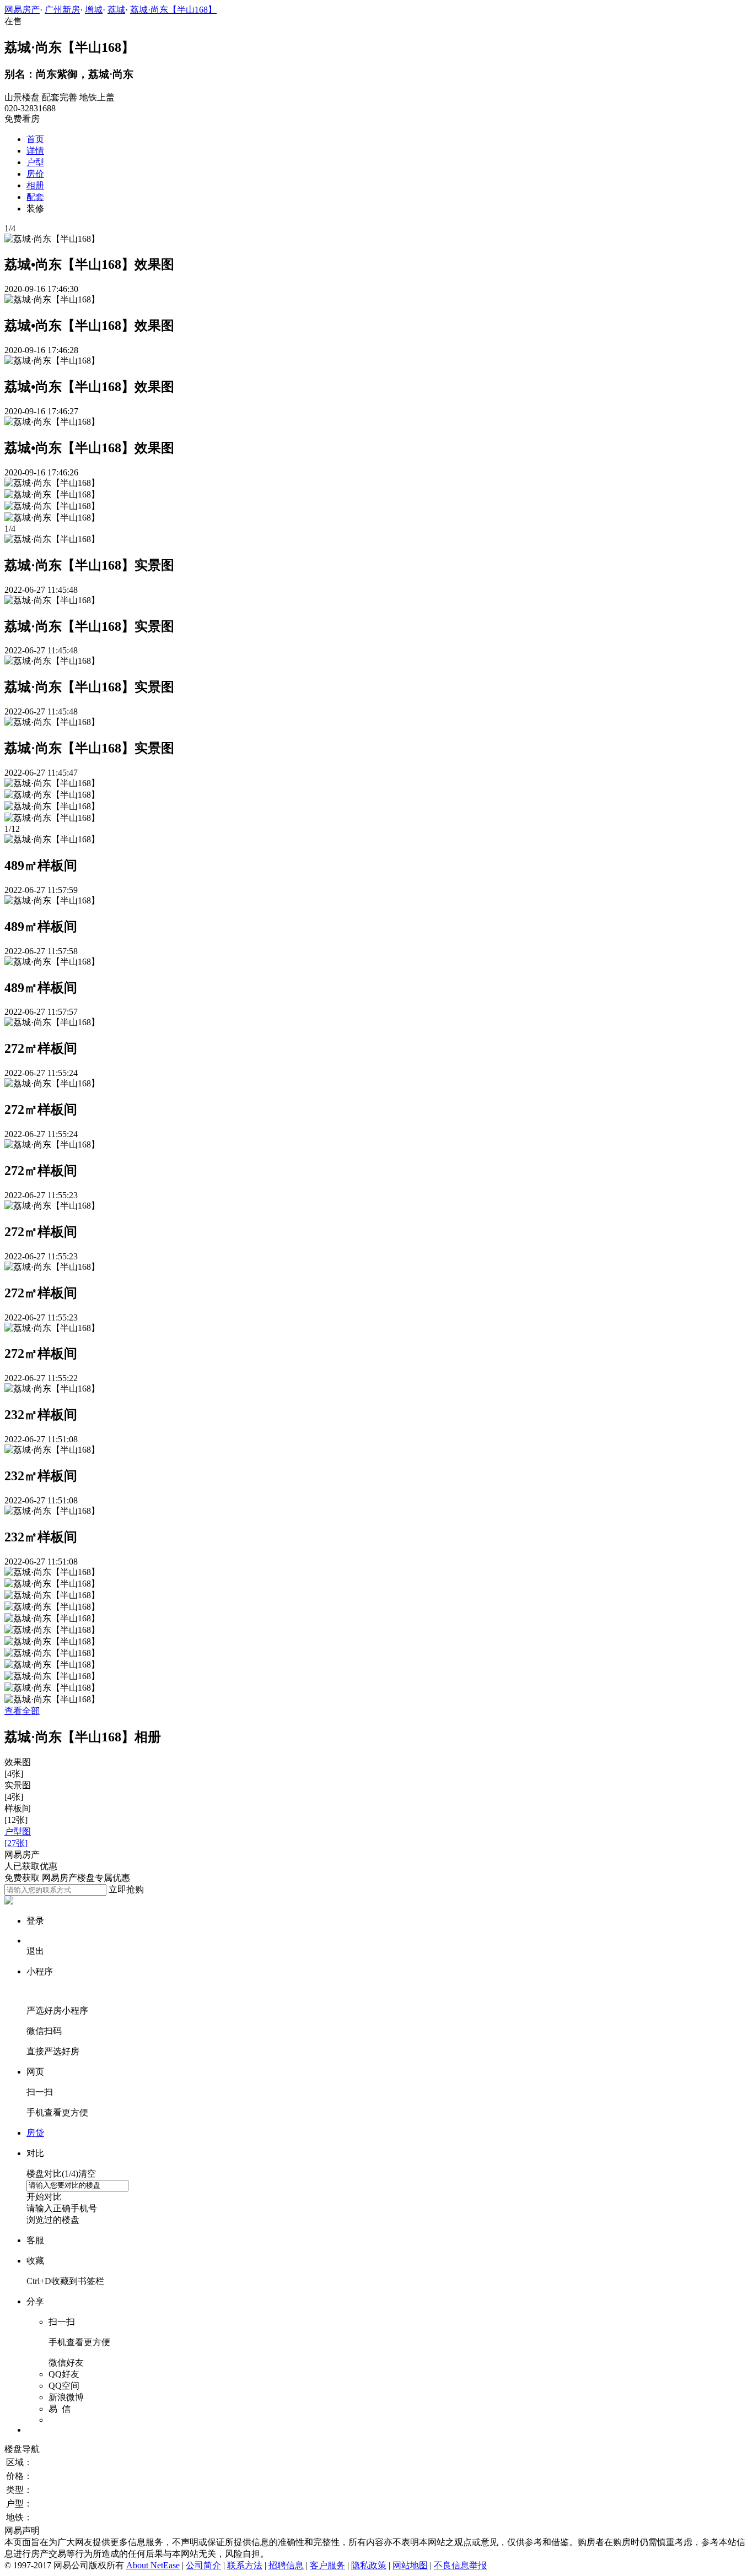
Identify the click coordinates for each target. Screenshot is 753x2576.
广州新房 (62, 10)
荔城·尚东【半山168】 (173, 10)
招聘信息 (286, 2565)
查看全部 (22, 1711)
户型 (35, 162)
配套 (35, 197)
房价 (35, 174)
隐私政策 (369, 2565)
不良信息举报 (460, 2565)
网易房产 (22, 10)
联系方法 (245, 2565)
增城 (94, 10)
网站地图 (410, 2565)
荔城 (116, 10)
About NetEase (153, 2565)
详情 (35, 151)
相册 (35, 185)
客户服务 (327, 2565)
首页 (35, 139)
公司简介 (203, 2565)
